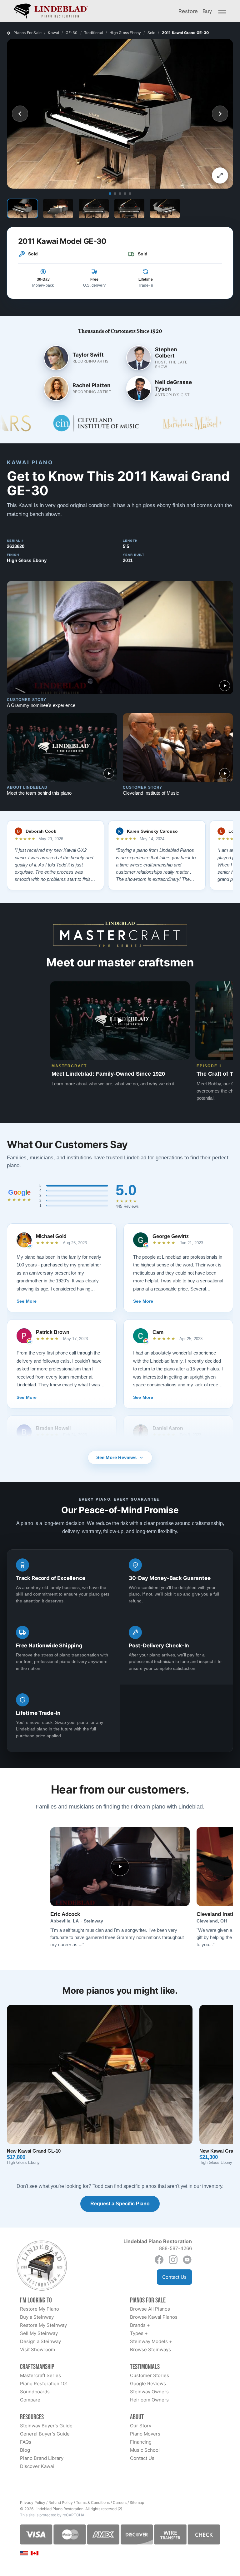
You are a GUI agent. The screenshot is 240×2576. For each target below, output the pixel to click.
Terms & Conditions (93, 2502)
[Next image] (220, 114)
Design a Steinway (40, 2341)
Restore (188, 11)
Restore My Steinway (43, 2325)
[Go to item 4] (125, 194)
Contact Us (174, 2277)
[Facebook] (159, 2260)
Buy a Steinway (37, 2317)
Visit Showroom (37, 2349)
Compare (30, 2400)
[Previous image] (20, 114)
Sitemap (137, 2502)
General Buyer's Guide (45, 2434)
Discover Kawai (37, 2466)
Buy (207, 11)
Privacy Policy (33, 2502)
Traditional (94, 33)
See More (27, 1301)
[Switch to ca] (35, 2553)
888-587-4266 (175, 2248)
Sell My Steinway (39, 2333)
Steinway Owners (149, 2392)
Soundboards (35, 2392)
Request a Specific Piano (120, 2204)
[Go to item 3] (120, 194)
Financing (141, 2442)
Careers (120, 2502)
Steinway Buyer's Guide (46, 2426)
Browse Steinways (150, 2349)
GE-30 (72, 33)
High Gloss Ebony (125, 33)
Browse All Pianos (150, 2309)
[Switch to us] (24, 2553)
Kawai (53, 33)
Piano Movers (145, 2434)
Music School (145, 2450)
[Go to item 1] (110, 194)
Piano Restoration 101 (44, 2384)
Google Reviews (148, 2384)
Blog (25, 2450)
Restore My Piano (40, 2309)
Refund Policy (61, 2502)
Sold (152, 33)
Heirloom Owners (149, 2400)
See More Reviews (116, 1457)
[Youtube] (187, 2260)
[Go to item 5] (130, 194)
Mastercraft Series (40, 2375)
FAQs (26, 2442)
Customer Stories (150, 2375)
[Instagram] (173, 2260)
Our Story (141, 2426)
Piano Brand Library (42, 2458)
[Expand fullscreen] (220, 175)
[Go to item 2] (115, 194)
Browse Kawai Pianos (154, 2317)
